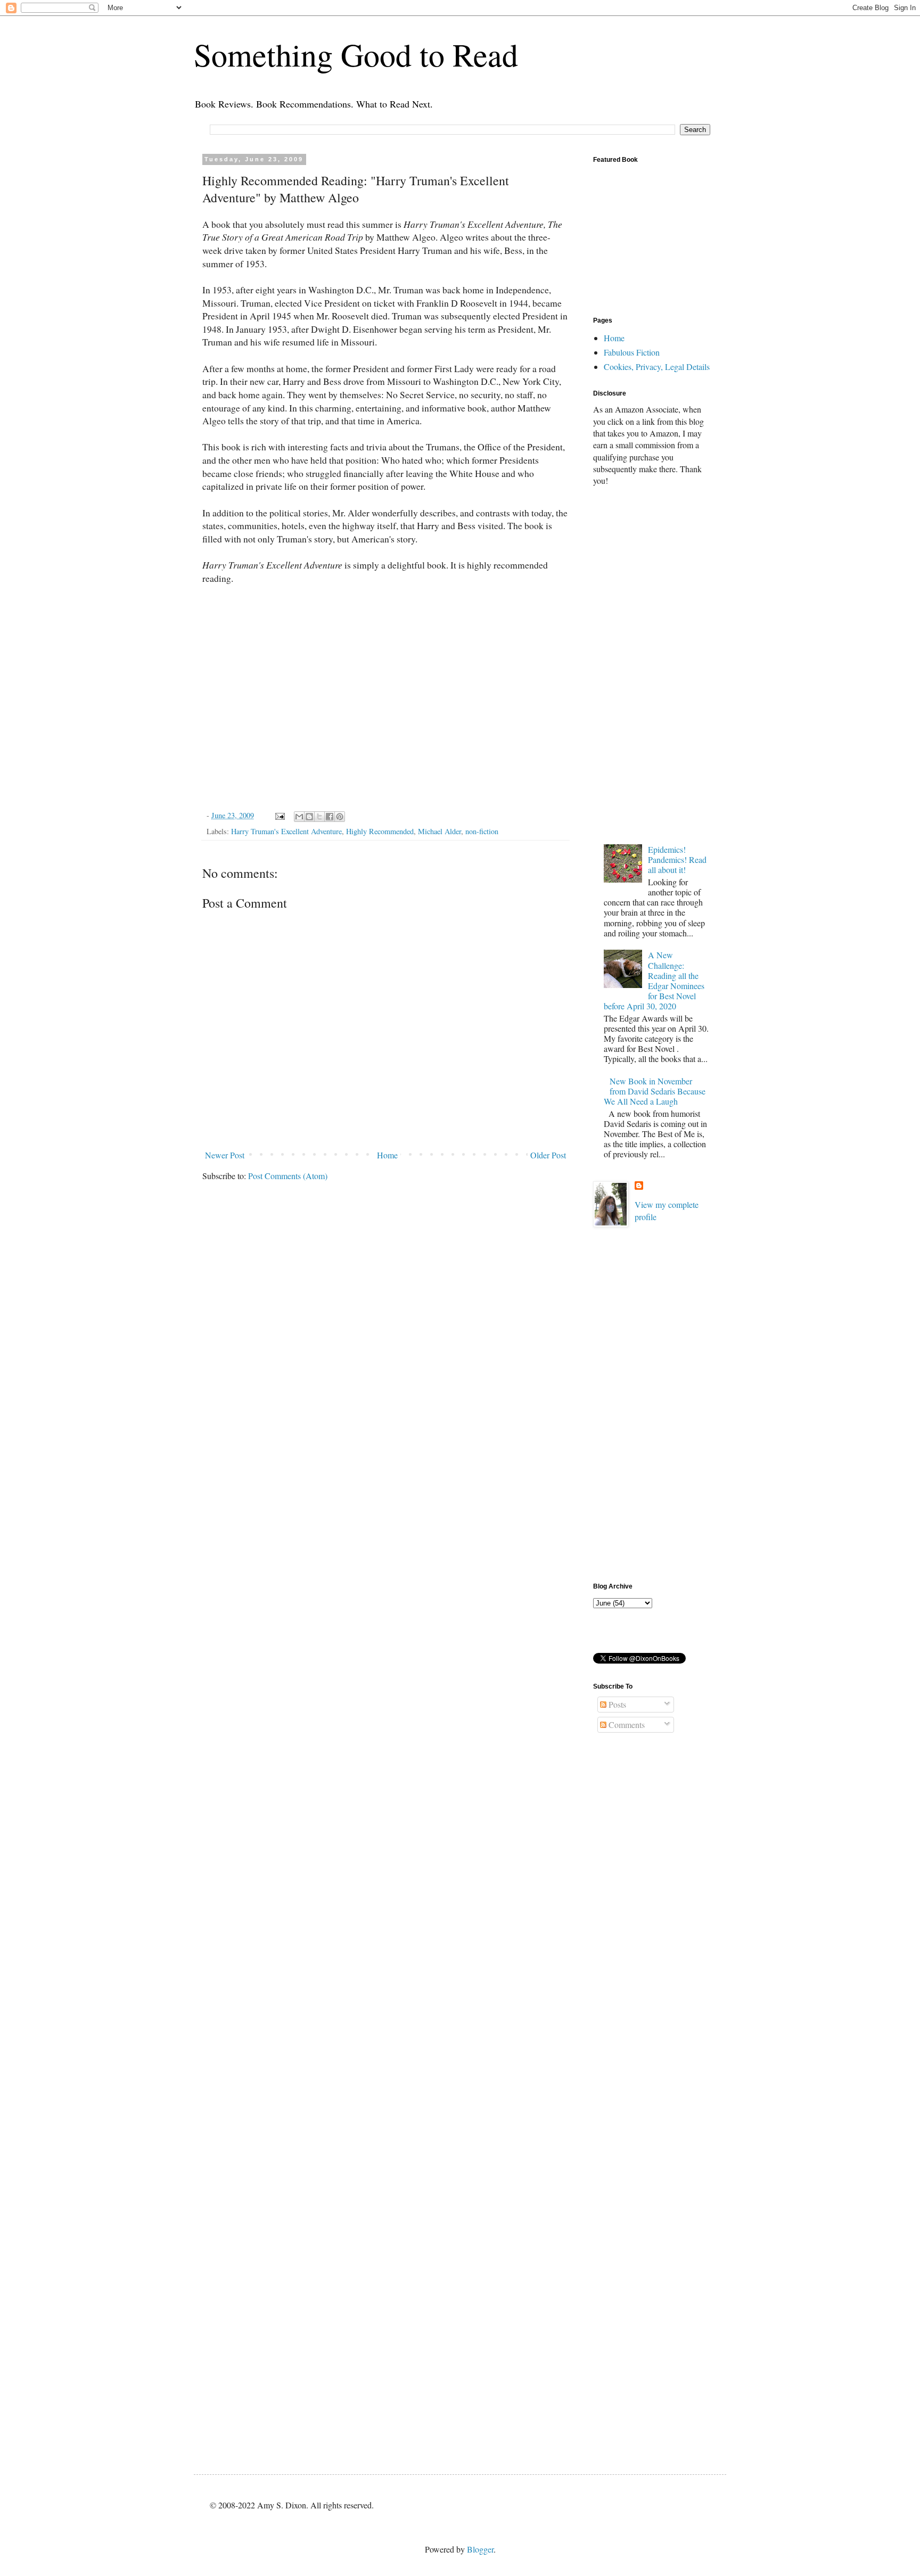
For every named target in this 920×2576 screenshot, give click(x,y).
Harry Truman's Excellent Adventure (286, 831)
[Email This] (299, 817)
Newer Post (225, 1155)
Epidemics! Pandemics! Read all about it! (677, 859)
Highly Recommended (380, 831)
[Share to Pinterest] (340, 817)
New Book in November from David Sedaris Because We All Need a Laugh (655, 1091)
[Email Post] (279, 815)
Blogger (480, 2549)
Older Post (548, 1155)
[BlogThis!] (309, 817)
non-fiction (482, 831)
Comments (626, 1725)
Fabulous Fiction (632, 352)
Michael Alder (440, 831)
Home (387, 1155)
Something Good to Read (356, 54)
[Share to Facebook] (330, 817)
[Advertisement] (652, 663)
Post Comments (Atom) (288, 1176)
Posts (616, 1704)
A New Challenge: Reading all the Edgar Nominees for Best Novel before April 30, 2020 (654, 980)
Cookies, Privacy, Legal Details (657, 367)
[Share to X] (319, 817)
